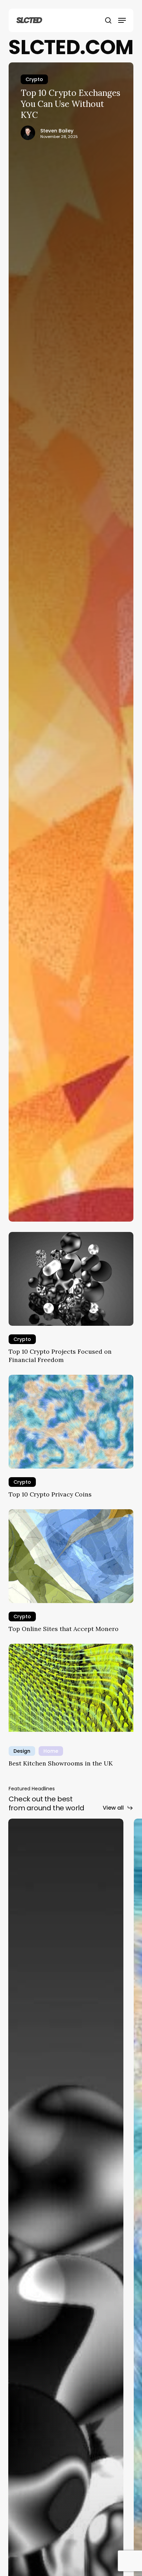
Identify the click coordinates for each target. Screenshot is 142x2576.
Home (51, 1751)
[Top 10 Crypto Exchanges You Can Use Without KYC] (71, 642)
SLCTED (29, 20)
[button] (122, 20)
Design (22, 1751)
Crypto (34, 79)
